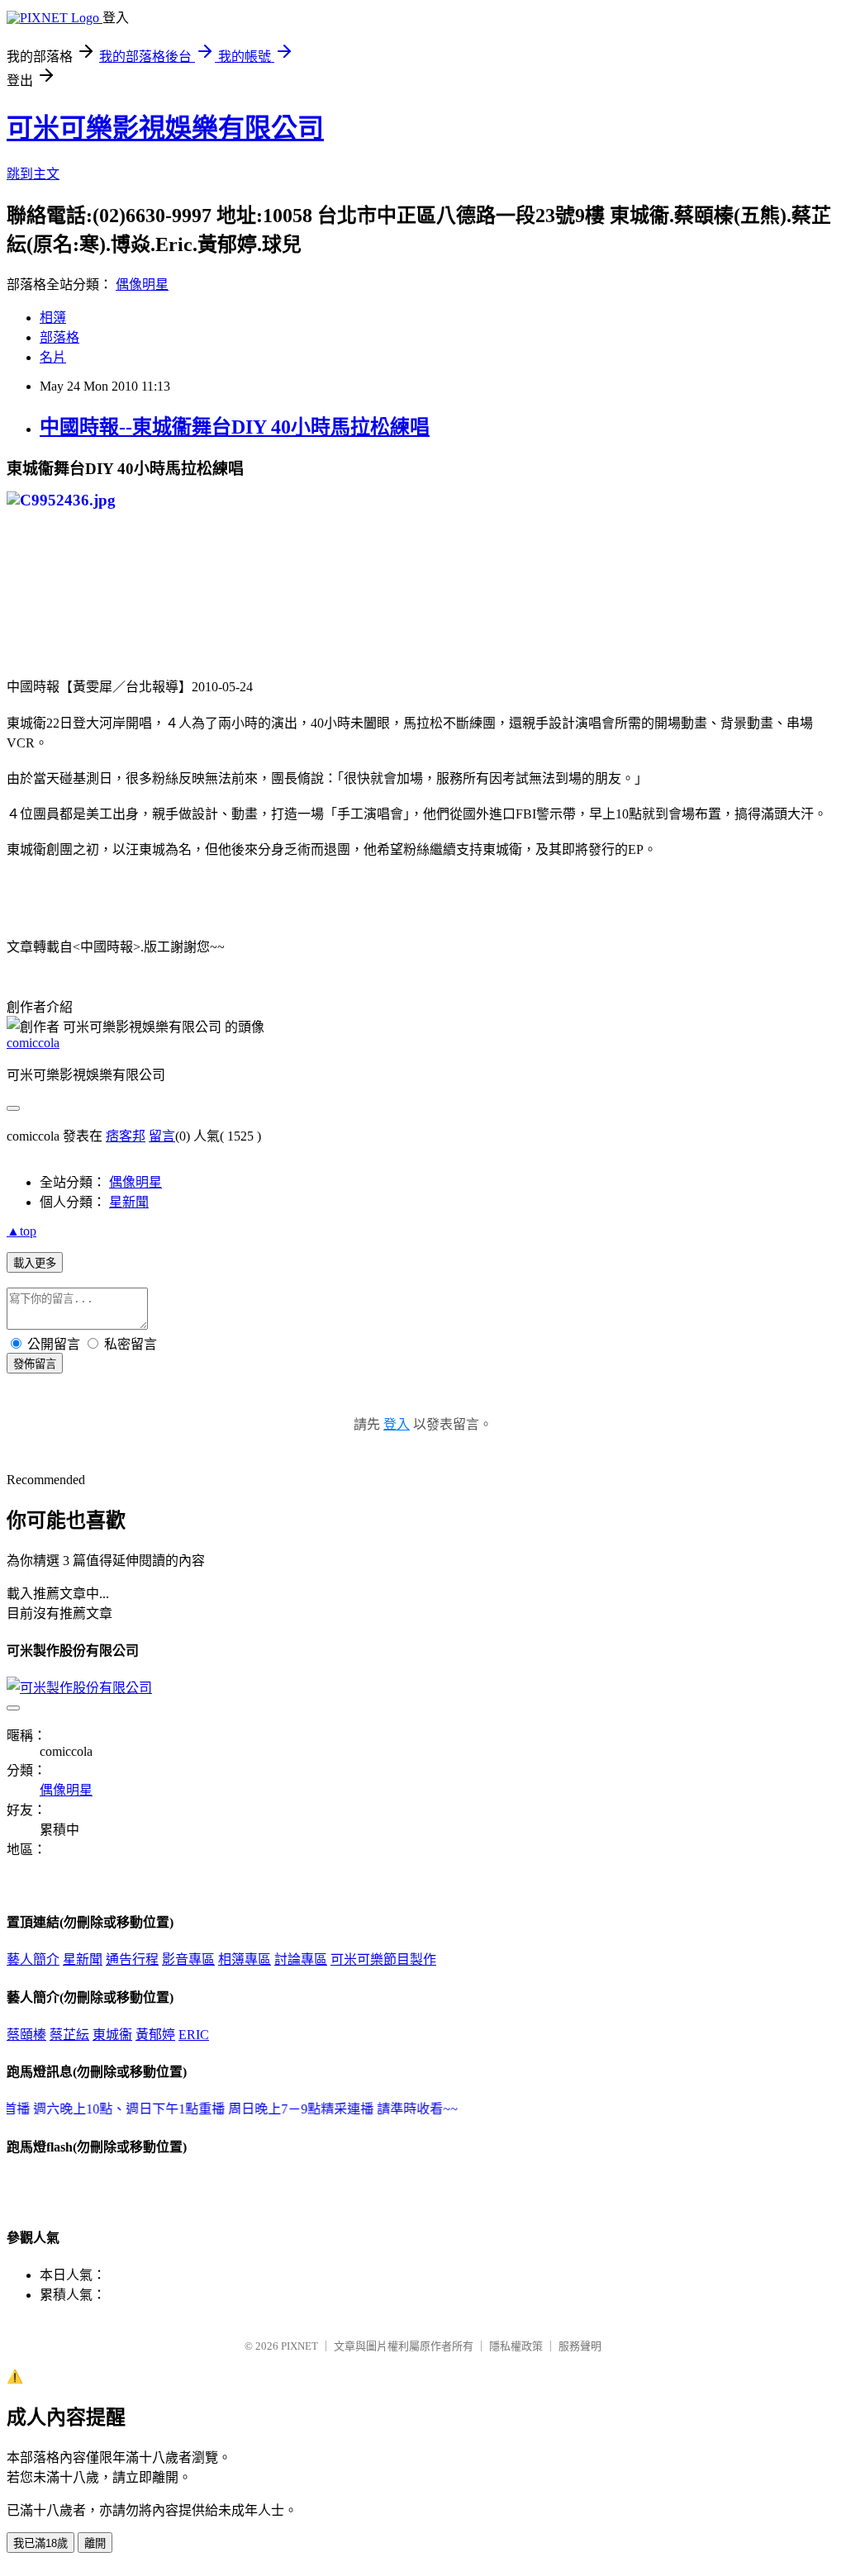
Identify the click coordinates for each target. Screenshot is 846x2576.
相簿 (53, 318)
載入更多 (35, 1263)
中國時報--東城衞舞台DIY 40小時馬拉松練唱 (235, 427)
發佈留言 (35, 1364)
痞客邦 (126, 1136)
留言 (162, 1136)
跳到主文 (33, 174)
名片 (53, 357)
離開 (95, 2543)
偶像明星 (142, 285)
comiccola (33, 1043)
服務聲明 (580, 2346)
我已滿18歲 (40, 2543)
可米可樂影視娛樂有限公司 (165, 128)
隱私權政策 (516, 2346)
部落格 (59, 337)
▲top (21, 1231)
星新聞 (129, 1202)
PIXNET (299, 2346)
